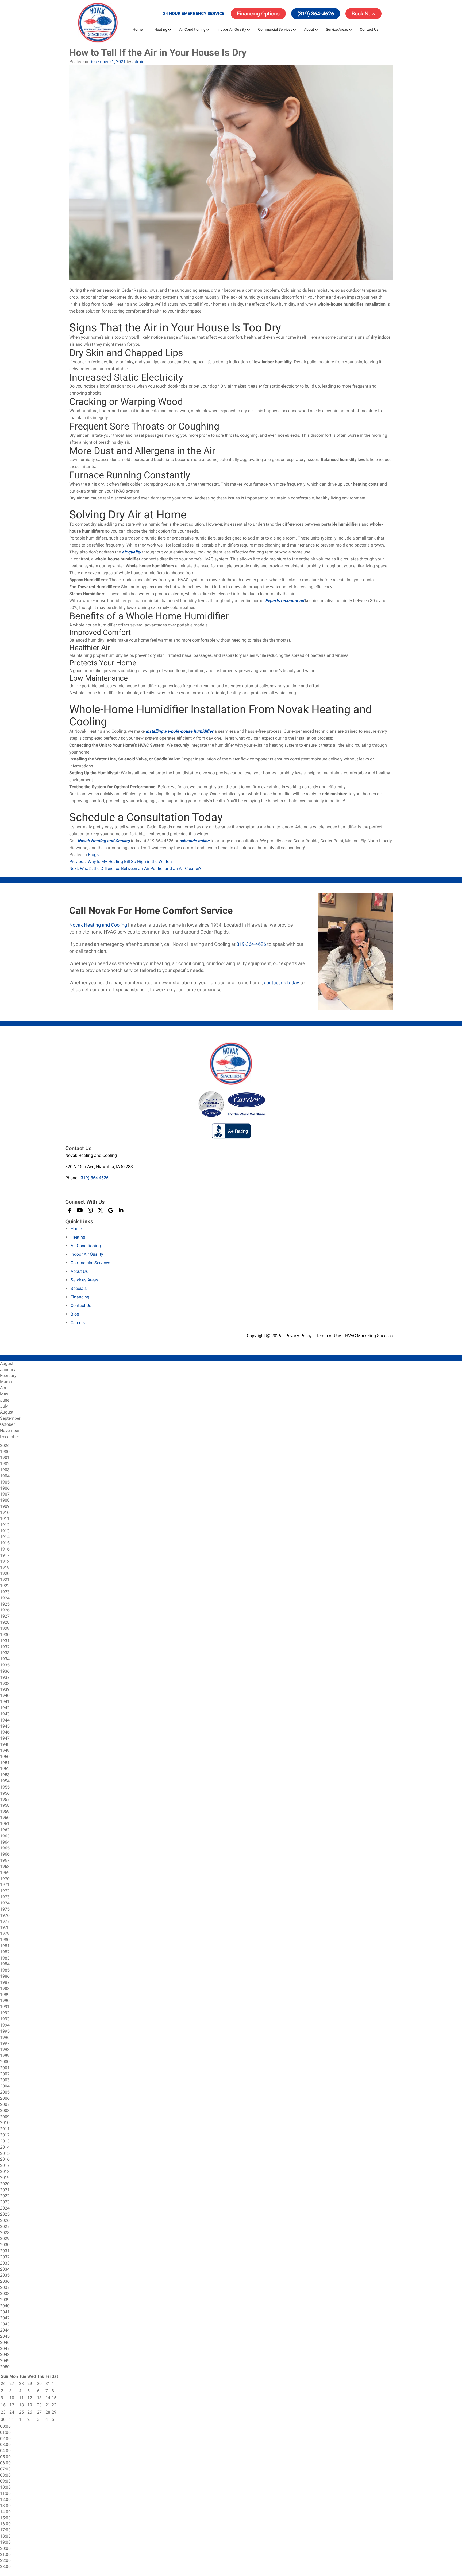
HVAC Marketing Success (369, 1336)
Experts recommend (285, 601)
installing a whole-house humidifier (180, 731)
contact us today (282, 983)
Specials (79, 1288)
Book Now (363, 14)
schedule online (195, 841)
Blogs (93, 855)
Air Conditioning (192, 29)
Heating (161, 29)
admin (138, 62)
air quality (132, 552)
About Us (79, 1271)
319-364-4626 (251, 944)
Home (138, 29)
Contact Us (369, 29)
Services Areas (84, 1280)
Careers (78, 1323)
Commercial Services (275, 29)
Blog (75, 1314)
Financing (80, 1297)
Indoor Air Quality (232, 29)
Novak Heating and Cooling (104, 841)
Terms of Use (328, 1336)
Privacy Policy (299, 1336)
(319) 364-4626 (316, 14)
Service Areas (337, 29)
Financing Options (258, 14)
